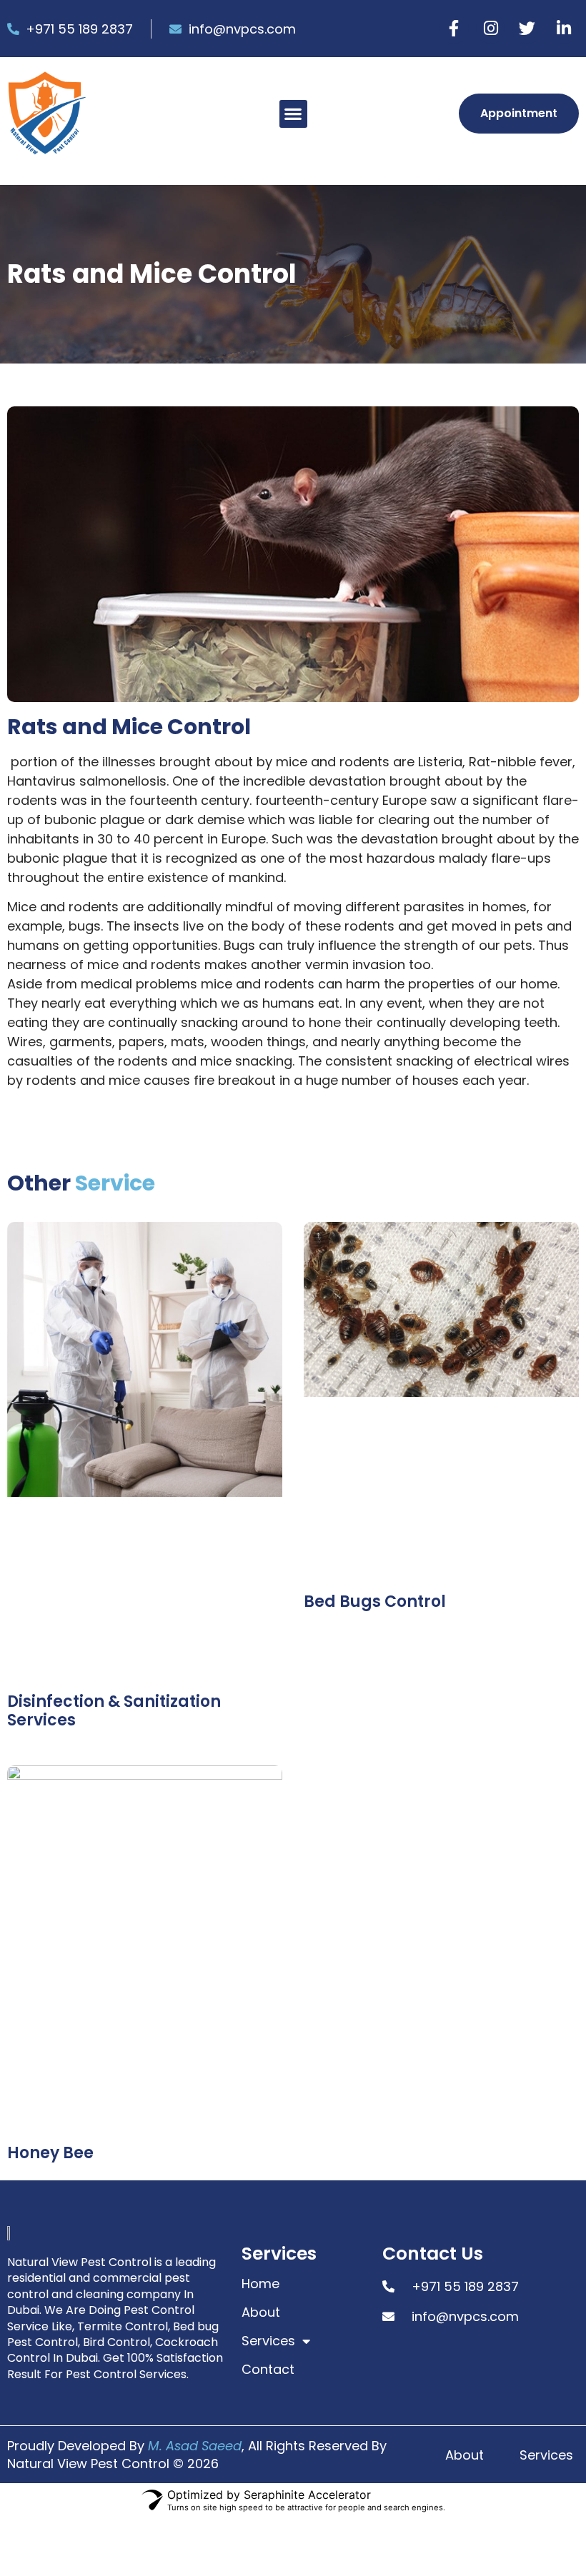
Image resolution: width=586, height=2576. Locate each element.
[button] (293, 114)
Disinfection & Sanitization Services (114, 1711)
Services (268, 2341)
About (261, 2312)
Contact (268, 2370)
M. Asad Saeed (195, 2446)
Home (260, 2284)
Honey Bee (50, 2153)
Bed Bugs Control (375, 1602)
